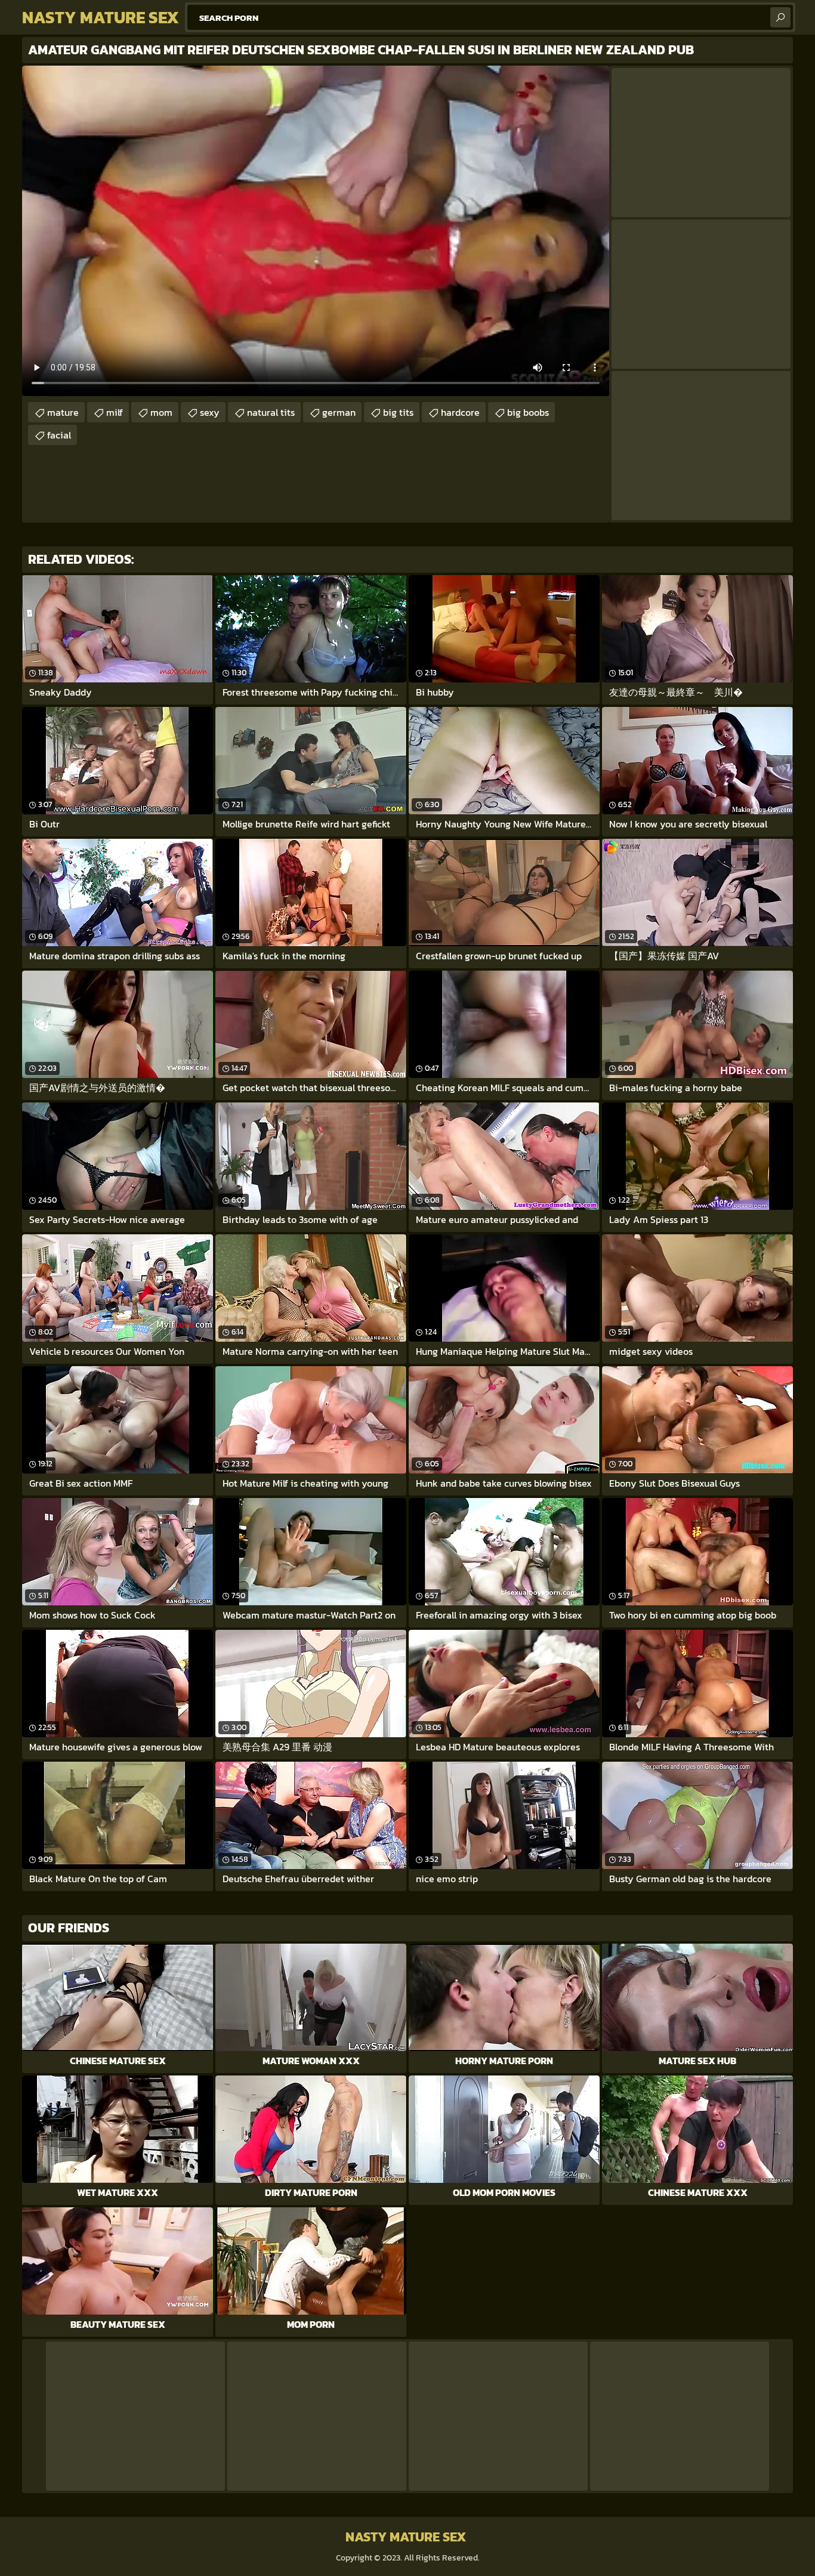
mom (161, 412)
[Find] (780, 17)
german (339, 412)
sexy (210, 412)
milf (115, 412)
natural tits (271, 412)
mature (63, 412)
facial (59, 435)
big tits (398, 412)
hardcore (460, 412)
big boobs (528, 412)
